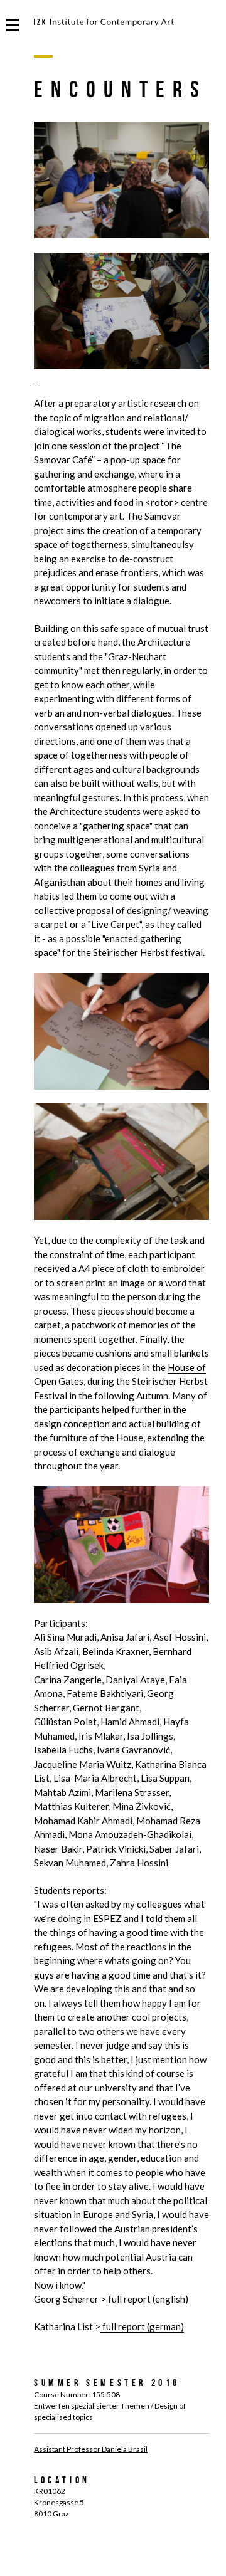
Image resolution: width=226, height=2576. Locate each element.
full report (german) (142, 2326)
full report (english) (147, 2299)
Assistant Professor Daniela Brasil (91, 2449)
